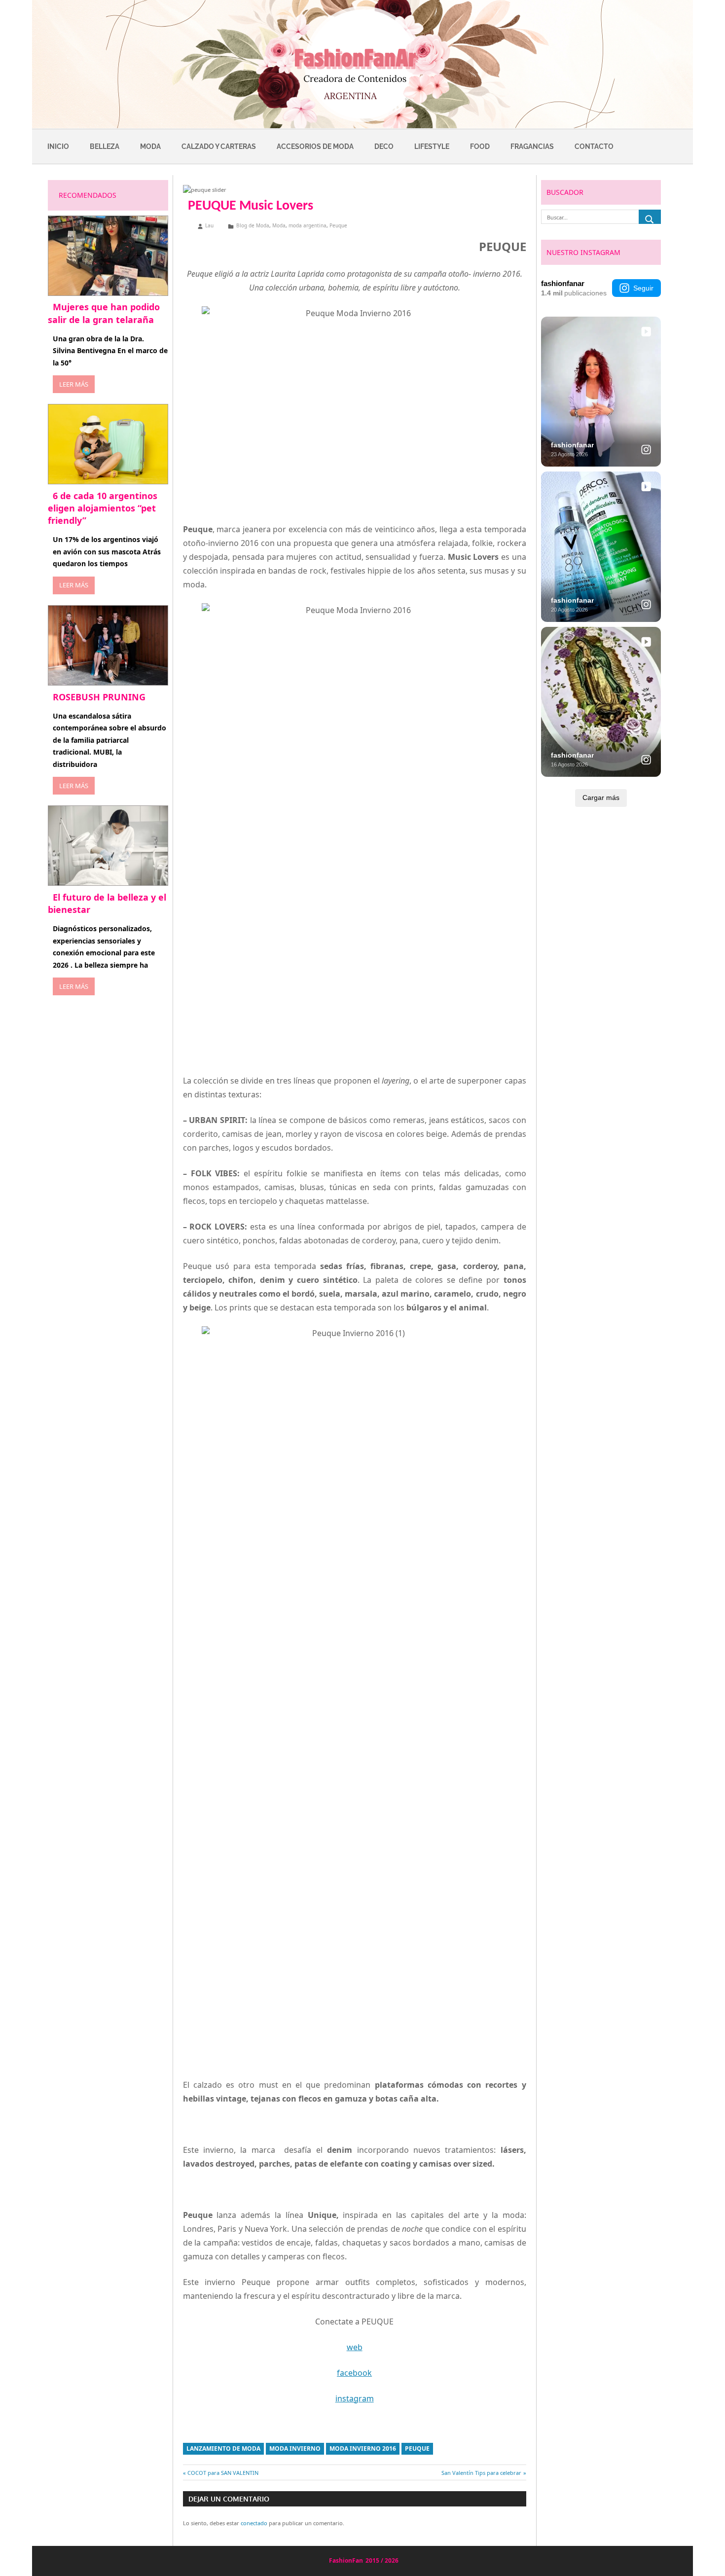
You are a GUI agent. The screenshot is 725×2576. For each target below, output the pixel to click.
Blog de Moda (253, 225)
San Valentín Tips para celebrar (481, 2473)
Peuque (338, 225)
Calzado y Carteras (219, 146)
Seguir (643, 288)
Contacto (594, 146)
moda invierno (295, 2449)
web (355, 2347)
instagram (355, 2398)
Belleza (105, 146)
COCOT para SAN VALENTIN (223, 2473)
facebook (354, 2373)
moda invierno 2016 (363, 2449)
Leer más (74, 384)
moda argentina (308, 225)
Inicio (58, 146)
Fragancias (532, 146)
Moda (150, 146)
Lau (209, 225)
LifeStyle (432, 146)
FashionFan (346, 2560)
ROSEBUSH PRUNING (99, 697)
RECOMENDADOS (88, 195)
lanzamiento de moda (223, 2449)
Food (480, 146)
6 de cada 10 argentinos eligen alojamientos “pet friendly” (103, 508)
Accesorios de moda (315, 146)
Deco (384, 146)
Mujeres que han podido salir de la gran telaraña (104, 313)
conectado (254, 2523)
